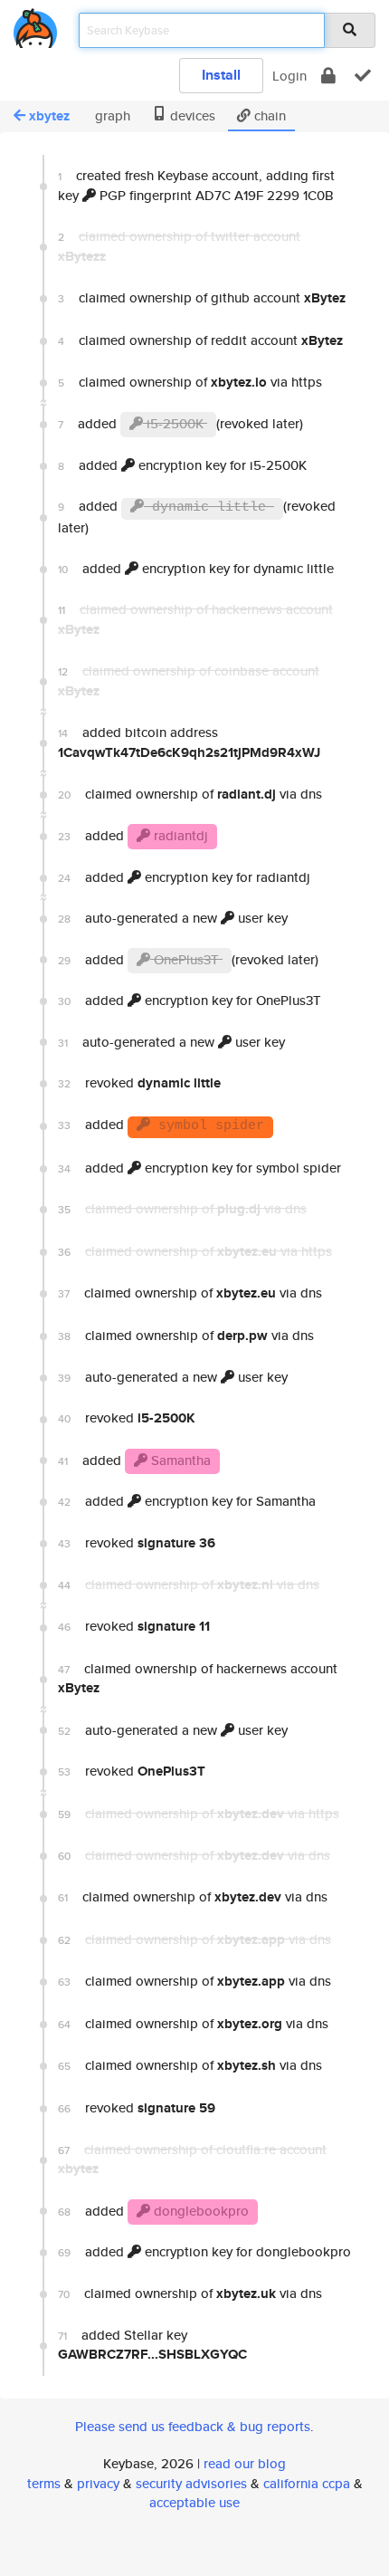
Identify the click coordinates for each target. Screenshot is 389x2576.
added (133, 835)
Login (289, 76)
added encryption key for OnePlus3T (190, 1000)
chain (268, 115)
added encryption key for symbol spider (199, 1168)
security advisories (191, 2483)
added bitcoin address (189, 742)
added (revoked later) (180, 423)
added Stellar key (152, 2345)
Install (221, 75)
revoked (139, 1083)
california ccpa (307, 2483)
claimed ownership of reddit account (200, 340)
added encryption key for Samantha (187, 1501)
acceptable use (194, 2502)
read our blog (245, 2463)
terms (44, 2483)
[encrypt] (328, 76)
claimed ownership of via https (190, 382)
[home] (35, 25)
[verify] (363, 76)
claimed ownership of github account (202, 298)
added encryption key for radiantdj (184, 877)
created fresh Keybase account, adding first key (196, 185)
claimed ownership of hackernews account (198, 1678)
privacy (98, 2483)
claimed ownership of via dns (190, 794)
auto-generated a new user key (173, 918)
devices (191, 115)
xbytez (49, 116)
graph (111, 115)
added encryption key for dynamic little (196, 568)
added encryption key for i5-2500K (182, 465)
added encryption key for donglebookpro (204, 2251)
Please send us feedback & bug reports (193, 2426)
